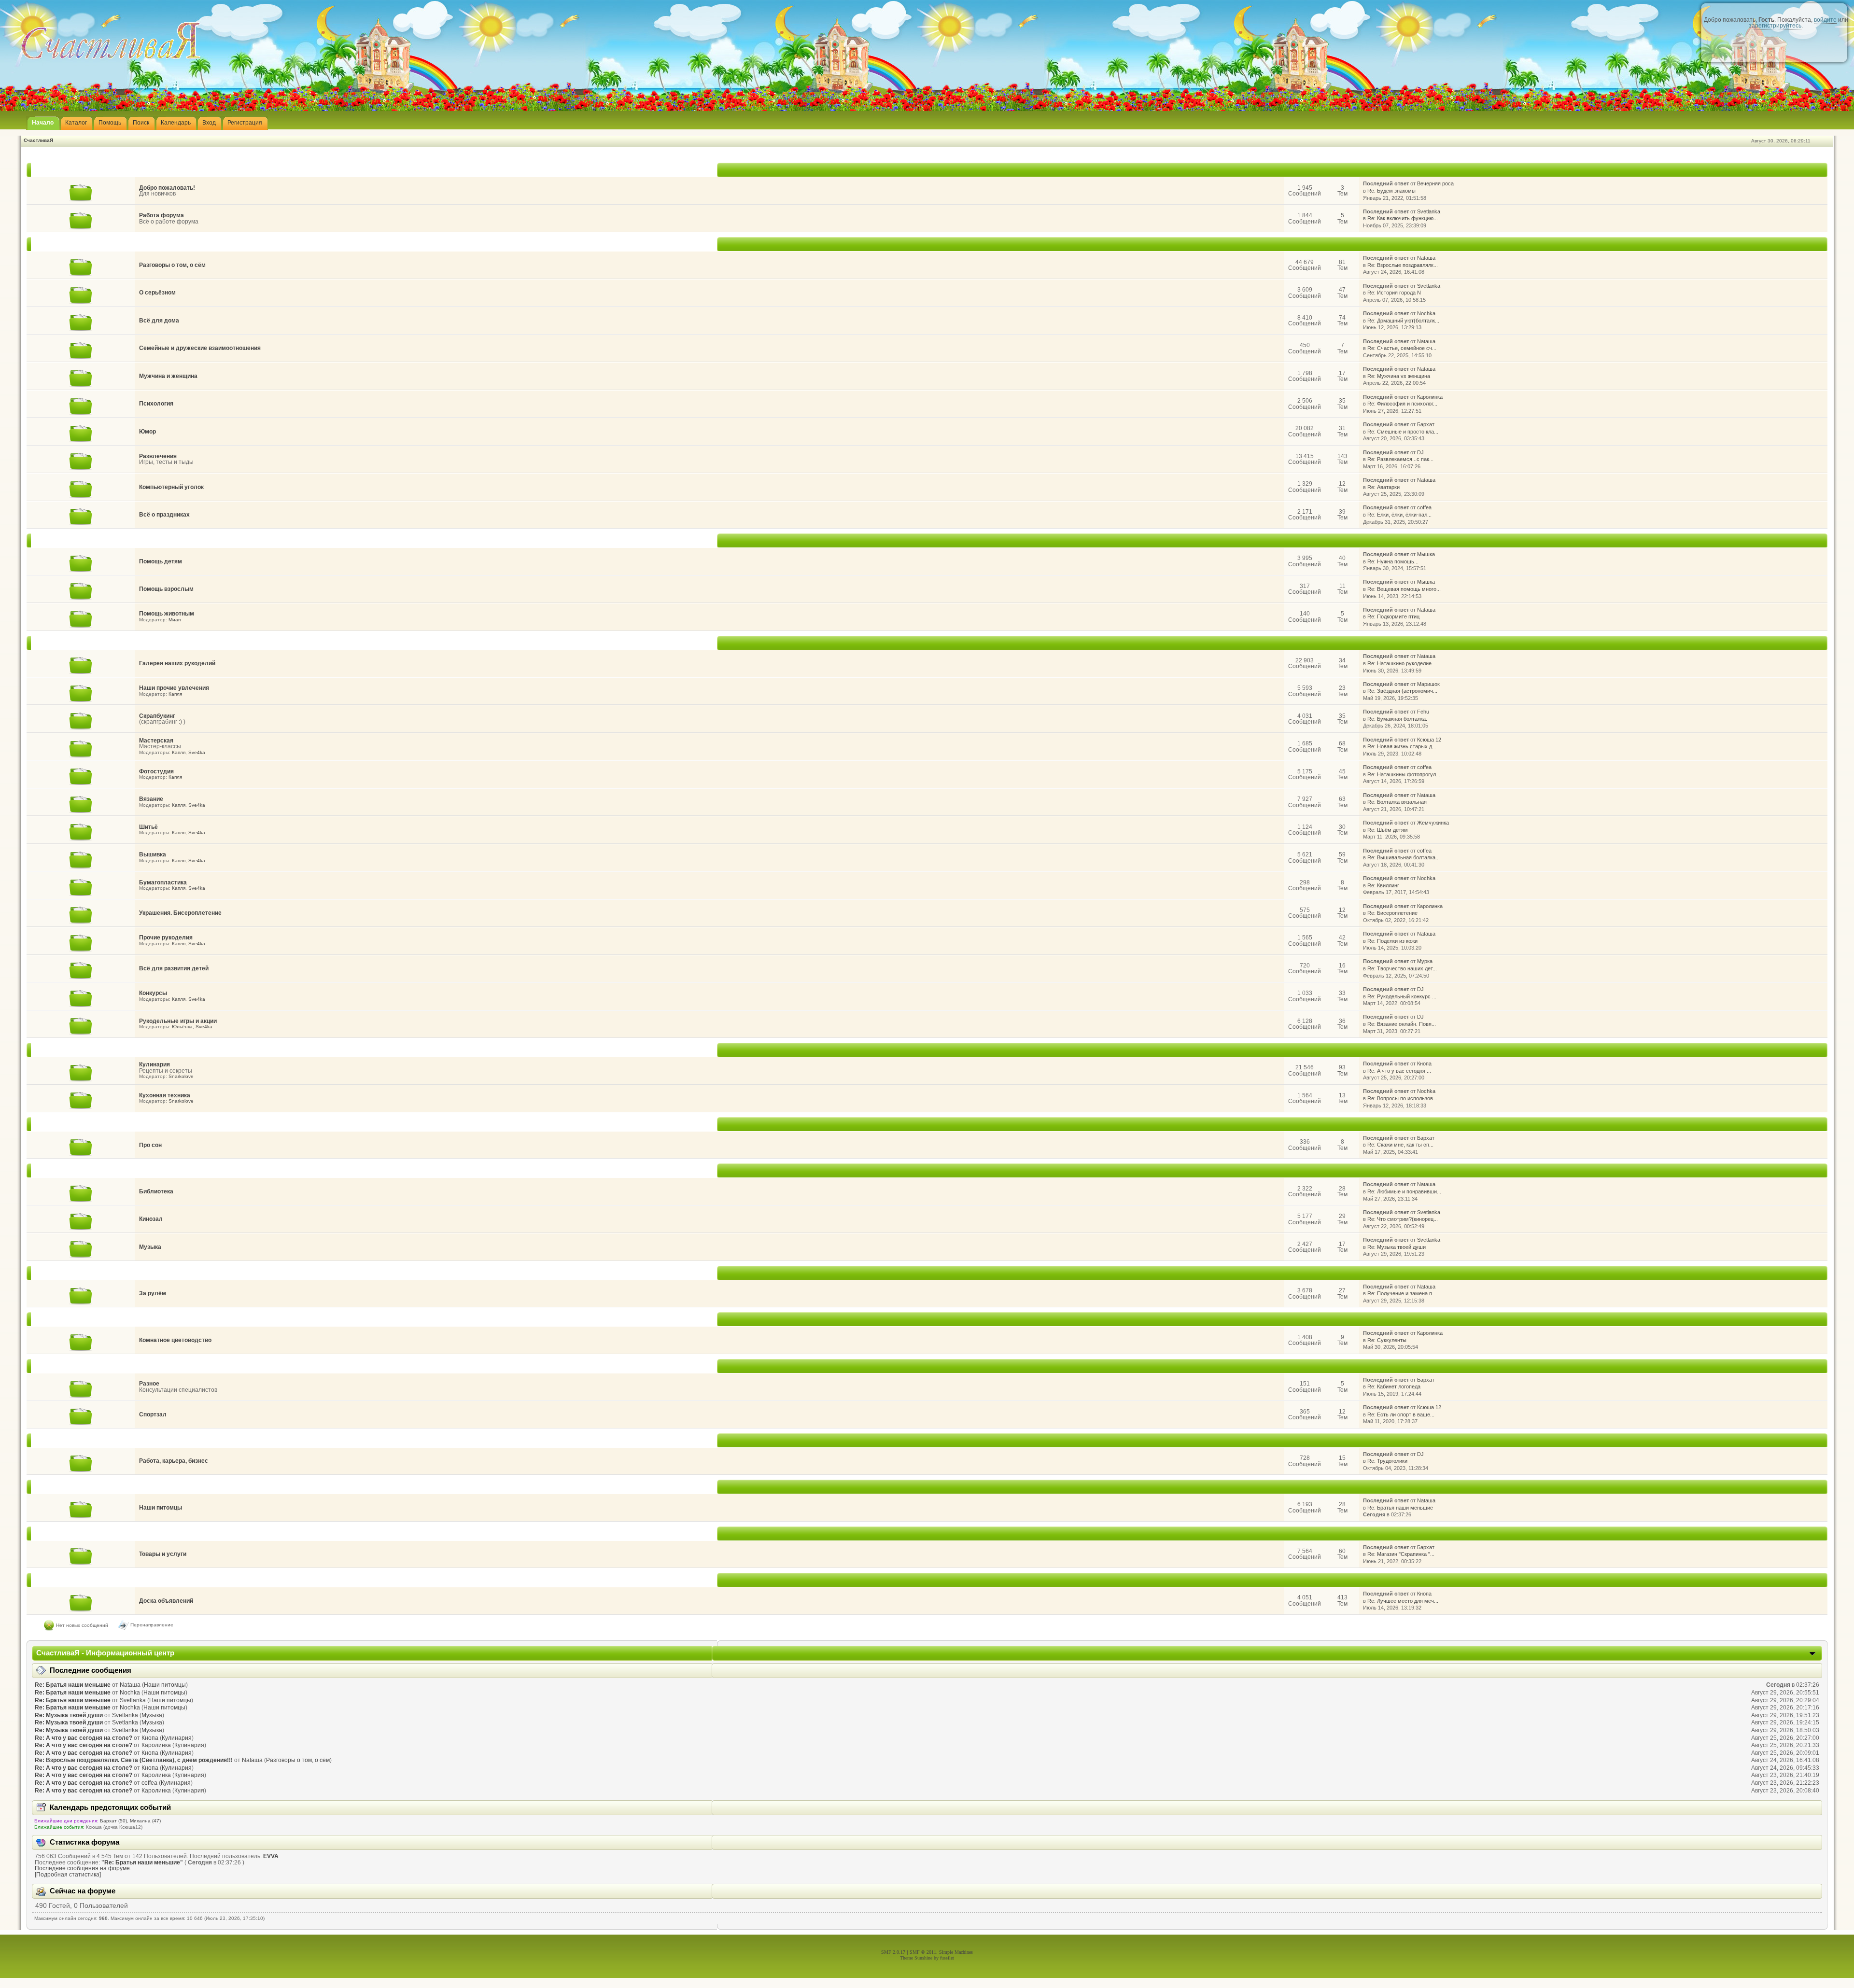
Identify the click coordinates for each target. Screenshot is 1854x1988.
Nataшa (1426, 258)
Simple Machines (956, 1952)
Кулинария (154, 1064)
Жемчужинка (1433, 823)
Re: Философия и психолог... (1402, 404)
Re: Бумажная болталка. (1397, 719)
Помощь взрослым (166, 589)
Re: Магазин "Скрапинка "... (1401, 1554)
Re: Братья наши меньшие (1400, 1508)
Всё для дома (159, 321)
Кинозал (151, 1219)
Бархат (1426, 424)
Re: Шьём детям (1388, 830)
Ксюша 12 (1429, 740)
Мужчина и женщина (168, 376)
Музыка (150, 1247)
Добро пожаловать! (167, 188)
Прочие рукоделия (166, 938)
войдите (1825, 20)
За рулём (153, 1293)
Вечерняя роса (1435, 183)
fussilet (947, 1958)
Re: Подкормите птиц (1393, 616)
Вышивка (153, 854)
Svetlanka (1429, 211)
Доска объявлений (166, 1601)
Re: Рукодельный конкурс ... (1402, 996)
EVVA (271, 1856)
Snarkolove (181, 1076)
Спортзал (153, 1414)
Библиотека (156, 1191)
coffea (1424, 507)
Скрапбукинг (157, 716)
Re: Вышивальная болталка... (1404, 857)
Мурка (1425, 961)
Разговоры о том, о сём (172, 265)
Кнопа (1424, 1064)
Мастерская (156, 741)
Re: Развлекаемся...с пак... (1400, 459)
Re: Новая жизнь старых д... (1402, 746)
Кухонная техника (165, 1095)
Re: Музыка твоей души (1397, 1247)
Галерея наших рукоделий (177, 663)
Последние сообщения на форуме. (83, 1868)
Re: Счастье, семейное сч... (1402, 348)
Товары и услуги (163, 1554)
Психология (156, 404)
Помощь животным (167, 614)
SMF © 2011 (923, 1952)
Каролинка (1430, 397)
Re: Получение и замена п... (1402, 1293)
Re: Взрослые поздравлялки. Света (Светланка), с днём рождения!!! (134, 1760)
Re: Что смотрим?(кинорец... (1403, 1219)
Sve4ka (197, 752)
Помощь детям (161, 561)
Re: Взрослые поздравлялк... (1403, 265)
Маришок (1428, 684)
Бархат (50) (113, 1821)
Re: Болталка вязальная (1397, 802)
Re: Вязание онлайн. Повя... (1402, 1024)
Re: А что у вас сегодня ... (1399, 1071)
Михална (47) (145, 1821)
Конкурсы (153, 993)
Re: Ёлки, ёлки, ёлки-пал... (1399, 515)
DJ (1420, 452)
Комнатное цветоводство (175, 1340)
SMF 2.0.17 (893, 1952)
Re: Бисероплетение (1392, 913)
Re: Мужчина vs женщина (1399, 376)
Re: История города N (1394, 293)
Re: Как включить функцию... (1403, 218)
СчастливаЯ (38, 140)
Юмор (147, 432)
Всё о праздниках (164, 515)
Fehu (1423, 712)
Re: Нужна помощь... (1393, 561)
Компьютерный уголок (171, 487)
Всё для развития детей (174, 968)
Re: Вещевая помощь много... (1404, 589)
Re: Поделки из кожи (1392, 941)
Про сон (150, 1145)
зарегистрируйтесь (1775, 26)
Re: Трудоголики (1387, 1461)
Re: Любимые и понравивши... (1404, 1191)
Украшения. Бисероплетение (180, 913)
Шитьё (148, 827)
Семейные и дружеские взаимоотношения (200, 348)
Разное (149, 1384)
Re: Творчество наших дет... (1402, 968)
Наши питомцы (161, 1508)
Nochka (1426, 313)
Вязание (151, 799)
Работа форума (162, 215)
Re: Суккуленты (1387, 1340)
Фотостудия (156, 771)
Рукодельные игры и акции (178, 1021)
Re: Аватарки (1383, 487)
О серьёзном (157, 293)
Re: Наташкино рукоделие (1399, 663)
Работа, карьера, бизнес (174, 1461)
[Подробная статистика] (68, 1875)
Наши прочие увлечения (174, 688)
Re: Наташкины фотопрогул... (1404, 774)
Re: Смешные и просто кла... (1403, 432)
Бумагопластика (163, 882)
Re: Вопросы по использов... (1402, 1098)
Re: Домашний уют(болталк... (1403, 321)
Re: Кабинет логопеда (1394, 1386)
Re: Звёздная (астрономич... (1402, 691)
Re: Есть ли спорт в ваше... (1401, 1414)
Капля (175, 694)
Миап (175, 620)
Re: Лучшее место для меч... (1403, 1601)
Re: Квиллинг (1383, 885)
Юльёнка (182, 1027)
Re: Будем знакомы (1391, 191)
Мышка (1426, 554)
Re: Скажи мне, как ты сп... (1400, 1145)
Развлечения (158, 456)
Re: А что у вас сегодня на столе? (84, 1738)
